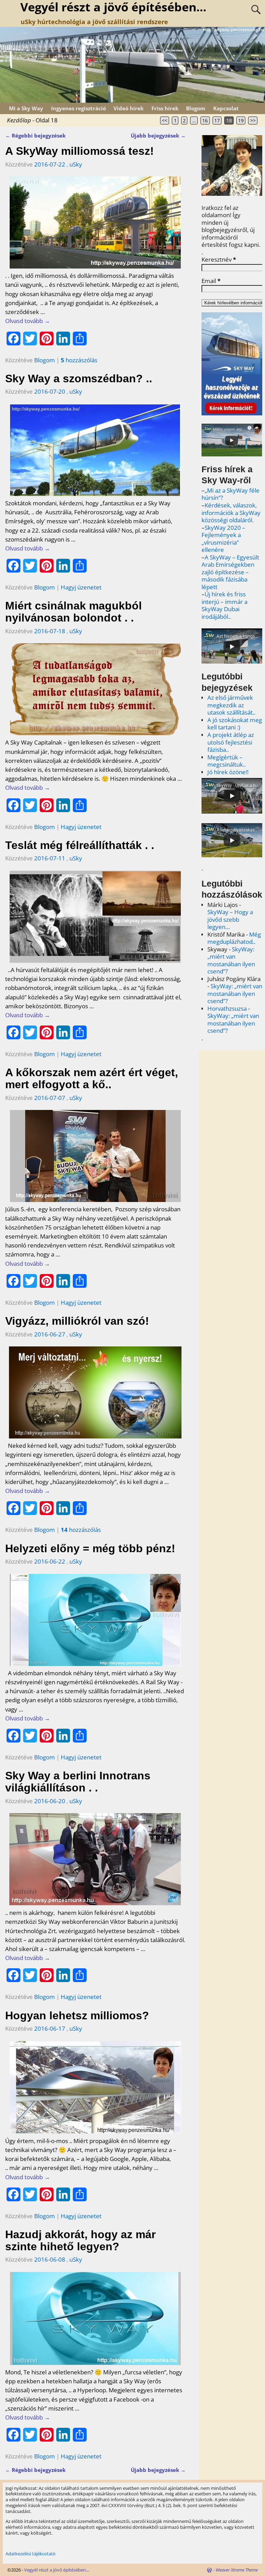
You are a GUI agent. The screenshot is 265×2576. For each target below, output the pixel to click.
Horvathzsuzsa (227, 1008)
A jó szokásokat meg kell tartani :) (235, 724)
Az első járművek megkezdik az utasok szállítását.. (231, 705)
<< (165, 120)
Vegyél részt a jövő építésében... (57, 2570)
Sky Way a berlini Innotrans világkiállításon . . (78, 1782)
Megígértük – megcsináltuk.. (227, 761)
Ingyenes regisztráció (78, 108)
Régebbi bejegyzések (35, 135)
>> (253, 120)
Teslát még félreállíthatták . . (80, 845)
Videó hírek (129, 108)
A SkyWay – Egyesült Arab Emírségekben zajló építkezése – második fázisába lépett (230, 572)
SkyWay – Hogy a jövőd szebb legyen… (230, 919)
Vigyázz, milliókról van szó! (77, 1321)
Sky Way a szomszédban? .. (79, 378)
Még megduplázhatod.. (234, 938)
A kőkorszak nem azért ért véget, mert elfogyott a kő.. (92, 1078)
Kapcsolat (226, 108)
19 (241, 120)
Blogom (196, 108)
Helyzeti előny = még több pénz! (90, 1548)
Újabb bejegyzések (158, 135)
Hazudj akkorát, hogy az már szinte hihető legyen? (80, 2240)
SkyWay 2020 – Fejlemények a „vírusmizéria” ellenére (223, 539)
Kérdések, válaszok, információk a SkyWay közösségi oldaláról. (231, 513)
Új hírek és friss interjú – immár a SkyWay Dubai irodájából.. (224, 605)
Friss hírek (165, 108)
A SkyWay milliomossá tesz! (80, 151)
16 (205, 120)
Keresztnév (219, 260)
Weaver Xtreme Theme (237, 2570)
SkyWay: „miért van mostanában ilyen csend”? (231, 960)
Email (211, 281)
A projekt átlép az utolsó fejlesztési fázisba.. (231, 742)
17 (217, 120)
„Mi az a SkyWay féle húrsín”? (230, 494)
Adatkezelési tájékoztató (31, 2554)
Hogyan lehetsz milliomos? (77, 2016)
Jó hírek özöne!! (228, 772)
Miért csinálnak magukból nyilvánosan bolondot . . (73, 612)
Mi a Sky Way (26, 108)
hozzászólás (79, 360)
